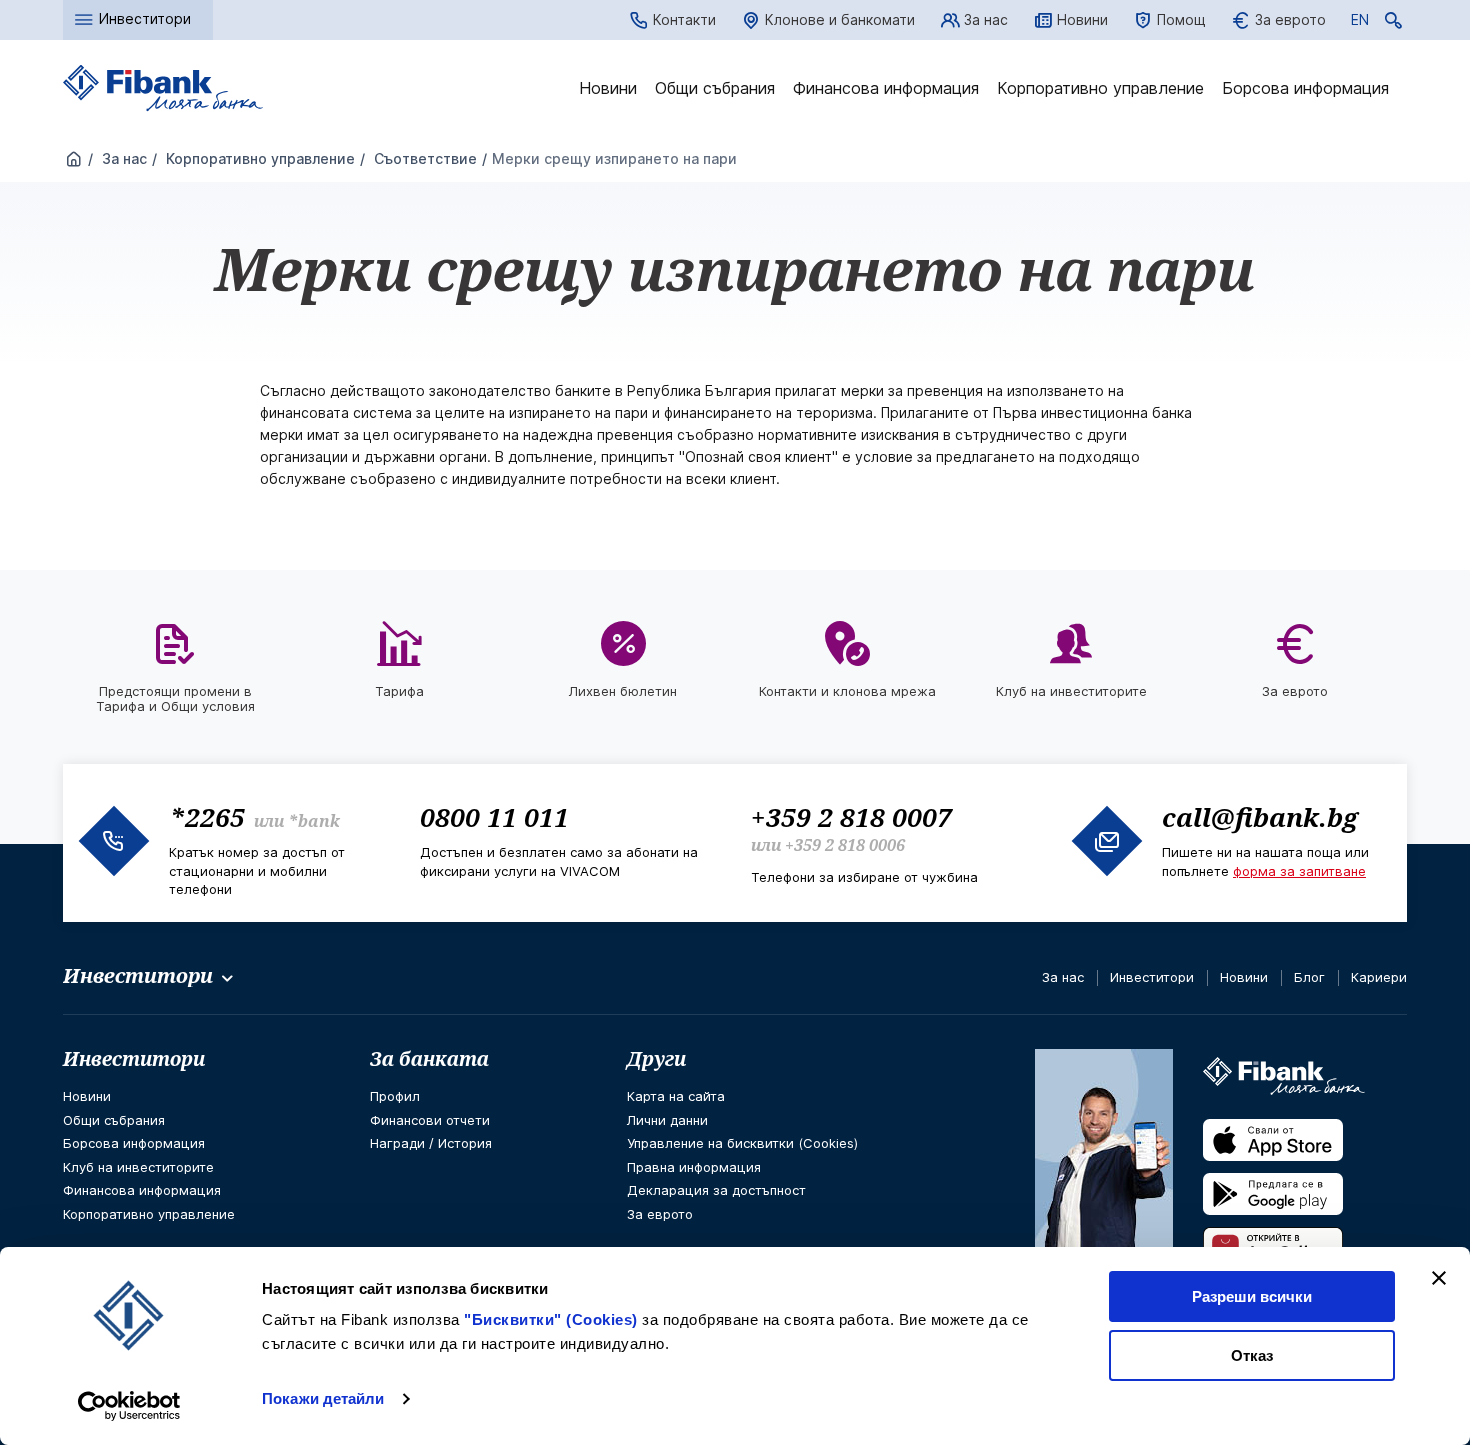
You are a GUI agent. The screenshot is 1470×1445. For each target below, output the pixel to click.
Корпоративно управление (1100, 88)
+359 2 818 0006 (845, 845)
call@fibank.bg (1260, 817)
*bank (314, 821)
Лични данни (667, 1120)
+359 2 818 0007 (851, 817)
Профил (395, 1096)
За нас (986, 19)
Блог (1309, 977)
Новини (1082, 19)
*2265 (207, 817)
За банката (429, 1059)
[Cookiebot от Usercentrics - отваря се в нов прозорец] (129, 1406)
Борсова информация (1305, 88)
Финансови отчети (430, 1120)
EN (1360, 23)
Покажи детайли (323, 1398)
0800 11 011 (494, 817)
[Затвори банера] (1439, 1278)
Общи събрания (715, 88)
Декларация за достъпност (716, 1190)
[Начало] (74, 160)
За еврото (1290, 19)
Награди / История (431, 1143)
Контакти (684, 19)
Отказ (1252, 1355)
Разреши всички (1252, 1296)
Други (656, 1059)
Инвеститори (1152, 977)
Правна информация (694, 1167)
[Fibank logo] (163, 88)
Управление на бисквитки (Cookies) (742, 1143)
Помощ (1181, 19)
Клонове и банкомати (840, 19)
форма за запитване (1299, 871)
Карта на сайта (676, 1096)
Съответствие (423, 158)
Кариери (1379, 977)
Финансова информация (886, 88)
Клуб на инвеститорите (138, 1167)
